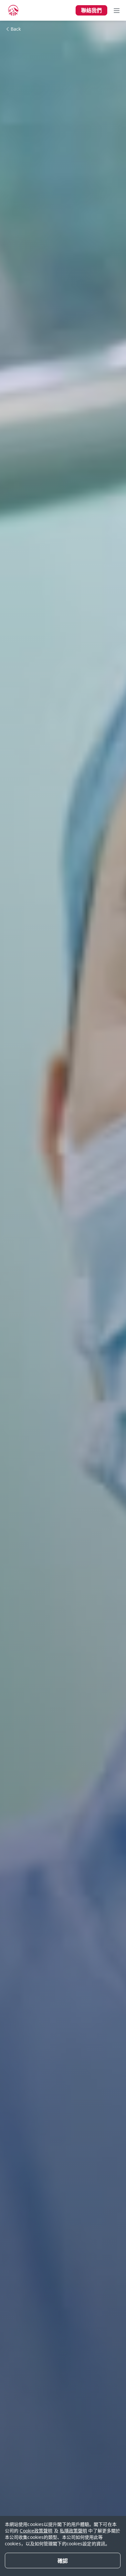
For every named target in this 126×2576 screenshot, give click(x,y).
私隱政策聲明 (73, 2531)
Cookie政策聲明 (36, 2531)
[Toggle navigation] (117, 10)
